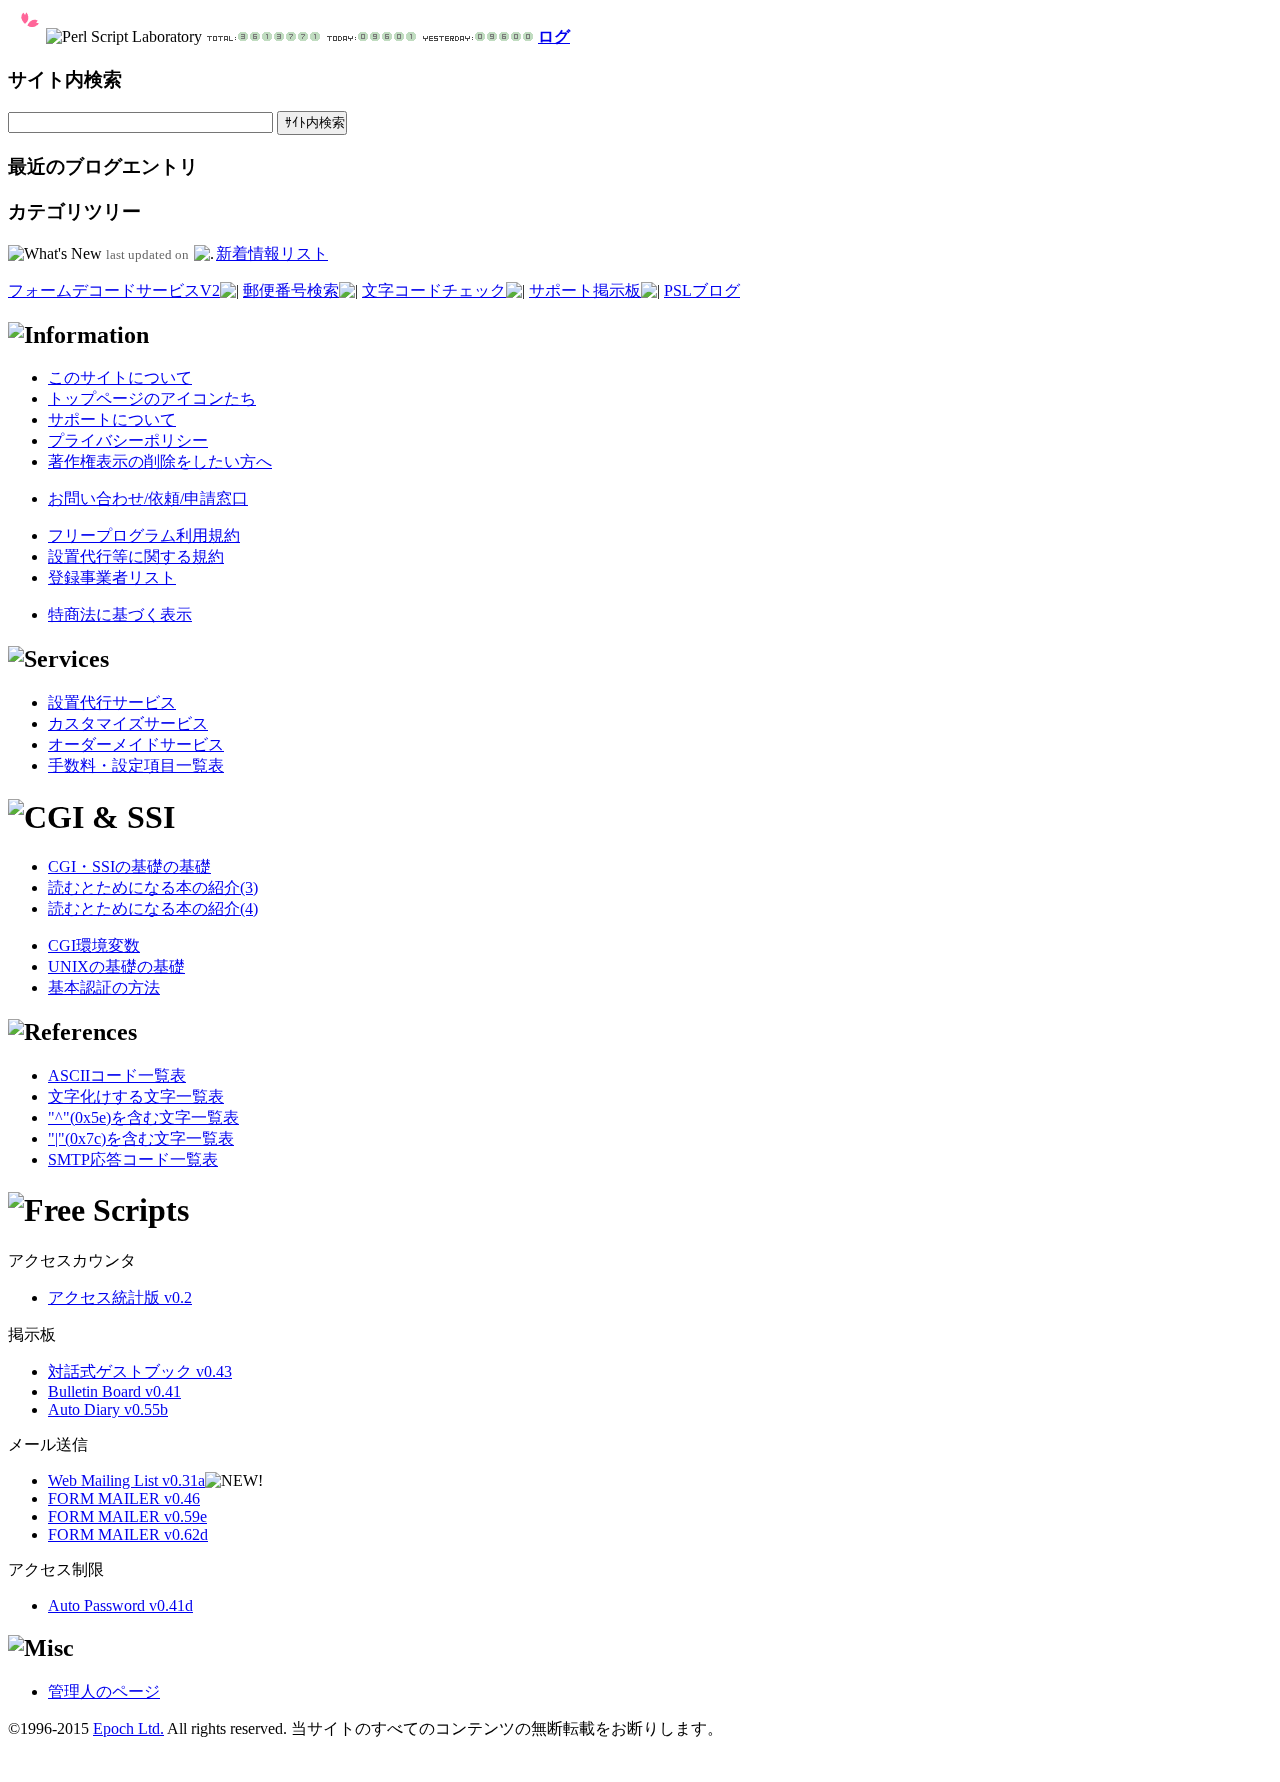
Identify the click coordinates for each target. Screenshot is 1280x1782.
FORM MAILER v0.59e (127, 1516)
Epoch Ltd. (128, 1728)
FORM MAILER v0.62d (128, 1534)
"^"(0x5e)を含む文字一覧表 (143, 1117)
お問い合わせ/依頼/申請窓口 (148, 498)
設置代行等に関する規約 (136, 556)
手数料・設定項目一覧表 (136, 765)
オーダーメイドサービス (136, 744)
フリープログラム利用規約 (144, 535)
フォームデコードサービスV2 (114, 290)
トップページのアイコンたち (152, 398)
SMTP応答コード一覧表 (133, 1159)
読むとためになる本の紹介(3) (153, 887)
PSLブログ (702, 290)
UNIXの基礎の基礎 (116, 966)
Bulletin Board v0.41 (114, 1391)
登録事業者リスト (112, 577)
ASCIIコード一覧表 (117, 1075)
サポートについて (112, 419)
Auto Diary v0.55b (108, 1409)
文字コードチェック (434, 290)
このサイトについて (120, 377)
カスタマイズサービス (128, 723)
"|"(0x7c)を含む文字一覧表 (141, 1138)
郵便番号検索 (291, 290)
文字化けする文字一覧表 (136, 1096)
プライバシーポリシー (128, 440)
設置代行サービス (112, 702)
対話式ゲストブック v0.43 (140, 1371)
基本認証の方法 (104, 987)
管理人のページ (104, 1691)
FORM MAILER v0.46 (124, 1498)
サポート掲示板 (585, 290)
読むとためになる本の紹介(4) (153, 908)
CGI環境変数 (94, 945)
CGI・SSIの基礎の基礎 (129, 866)
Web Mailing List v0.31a (126, 1480)
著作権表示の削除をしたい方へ (160, 461)
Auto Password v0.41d (120, 1605)
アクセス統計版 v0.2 (120, 1297)
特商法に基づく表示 (120, 614)
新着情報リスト (272, 253)
